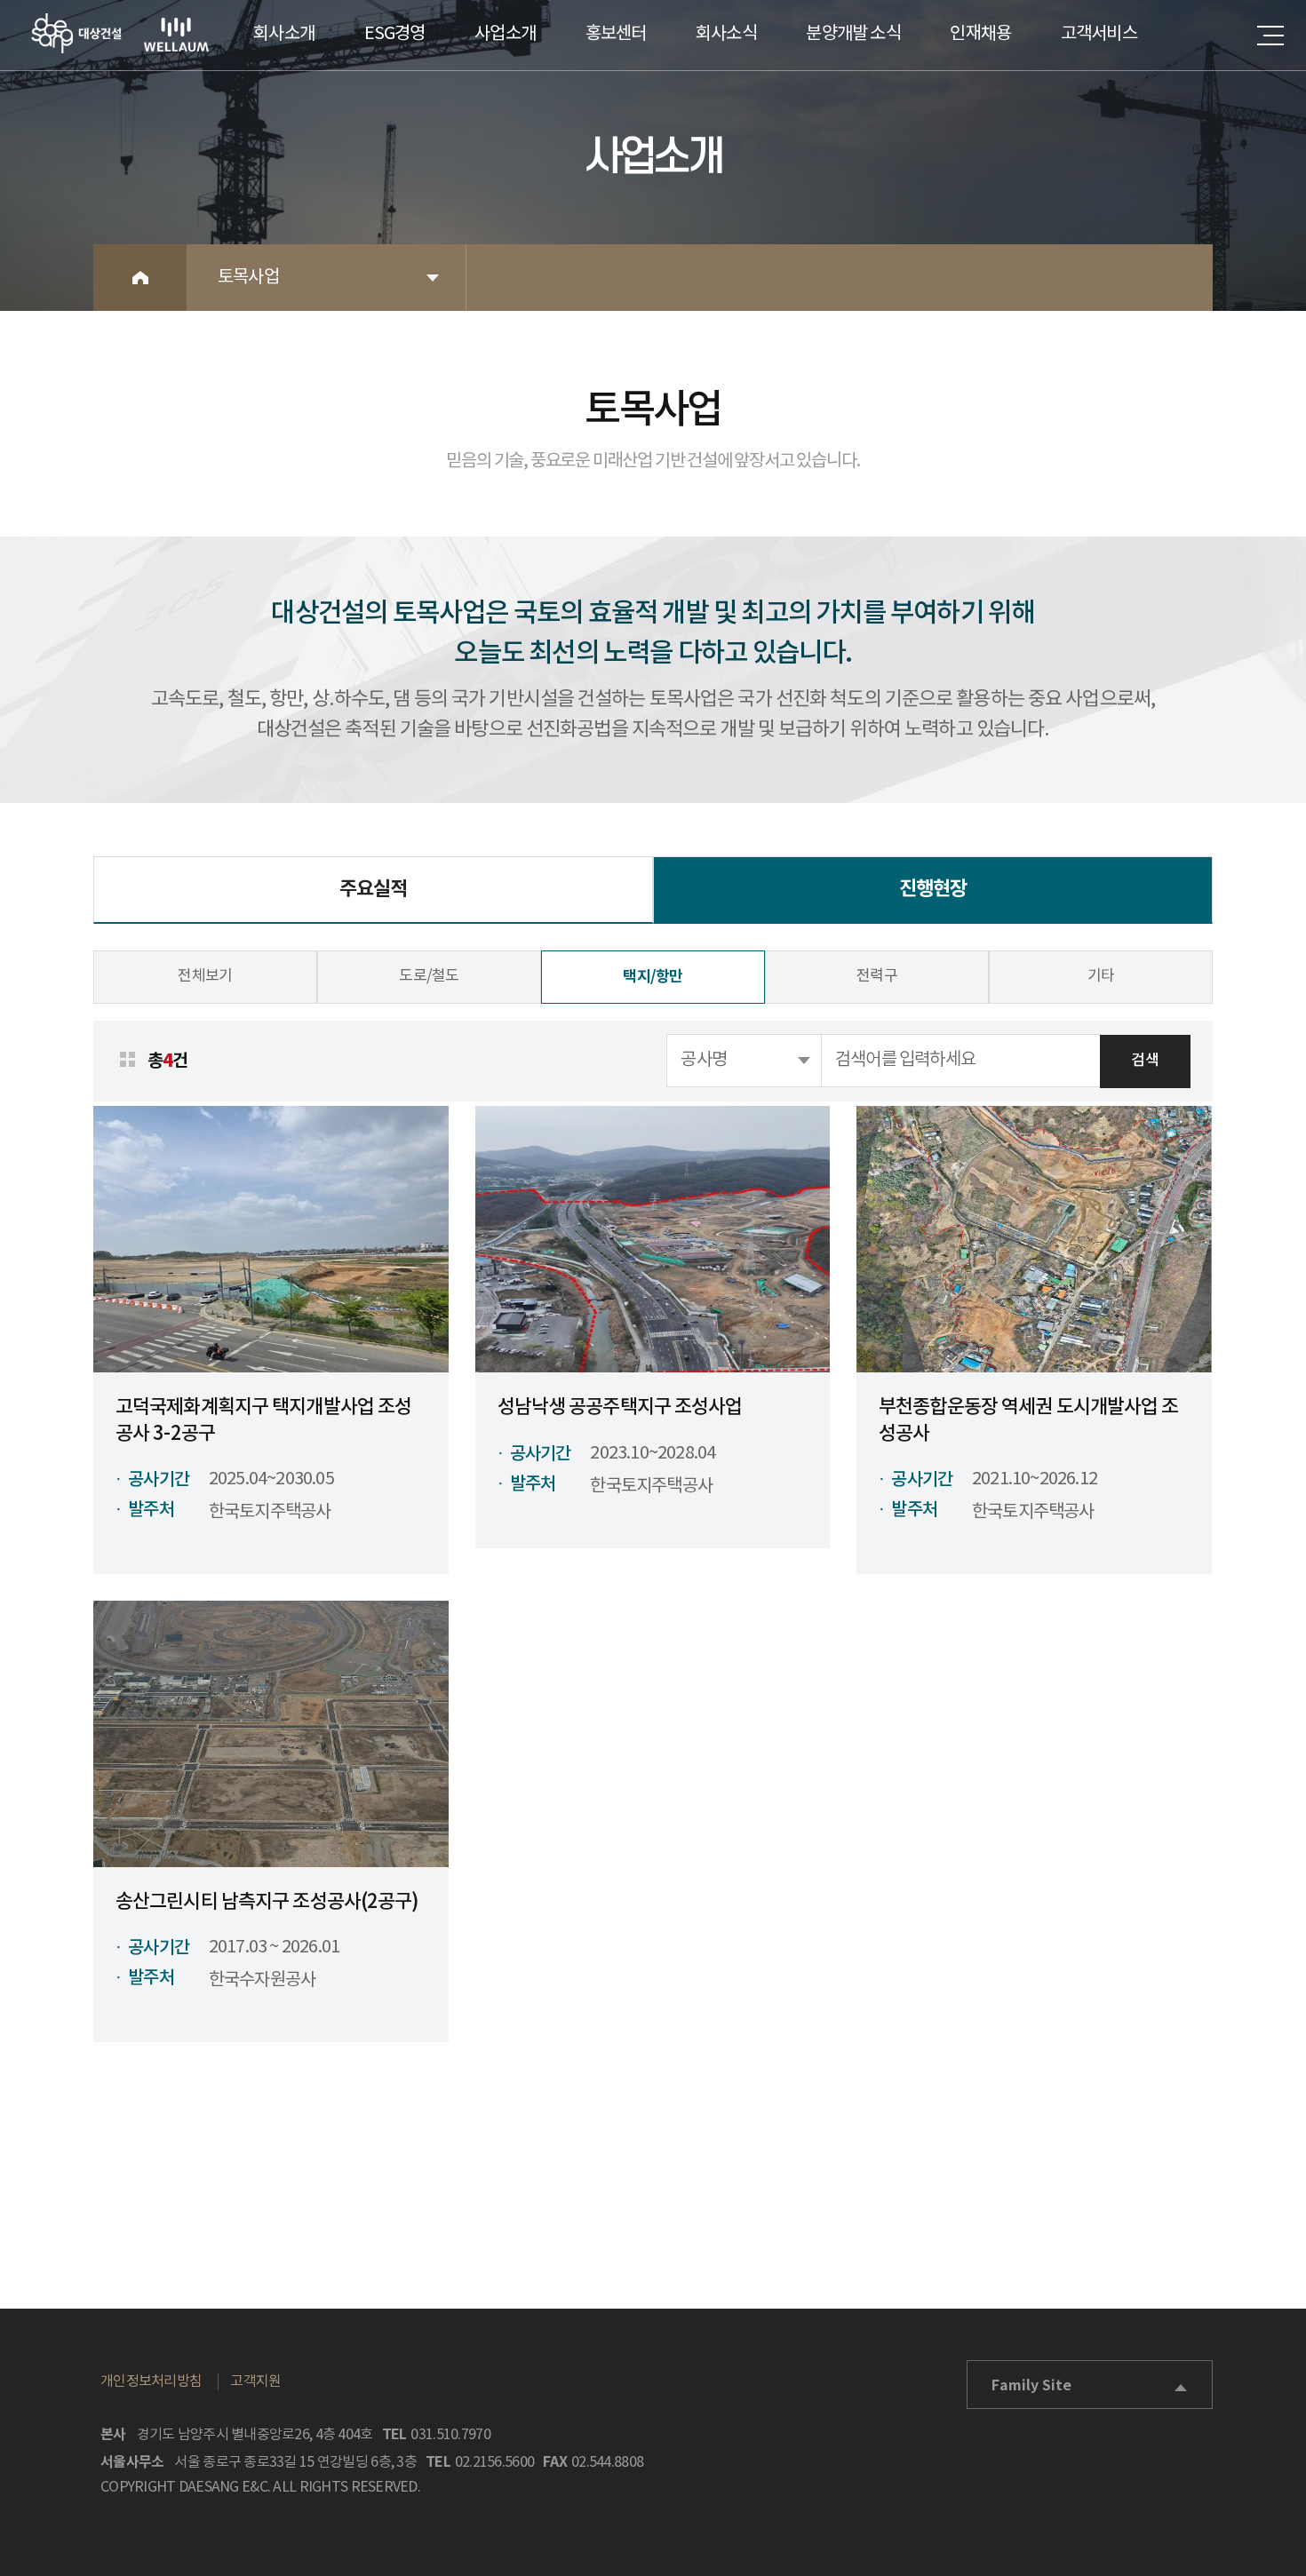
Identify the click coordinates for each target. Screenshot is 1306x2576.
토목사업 (248, 278)
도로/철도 (429, 976)
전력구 (877, 976)
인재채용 (980, 34)
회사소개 (284, 34)
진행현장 (933, 889)
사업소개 (505, 34)
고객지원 (255, 2381)
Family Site (1031, 2386)
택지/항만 (653, 977)
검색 (1145, 1061)
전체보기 (205, 976)
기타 (1101, 976)
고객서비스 (1099, 34)
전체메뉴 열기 (1270, 36)
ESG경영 (395, 34)
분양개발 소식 (853, 34)
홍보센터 (616, 34)
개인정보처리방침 (151, 2381)
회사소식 (726, 34)
